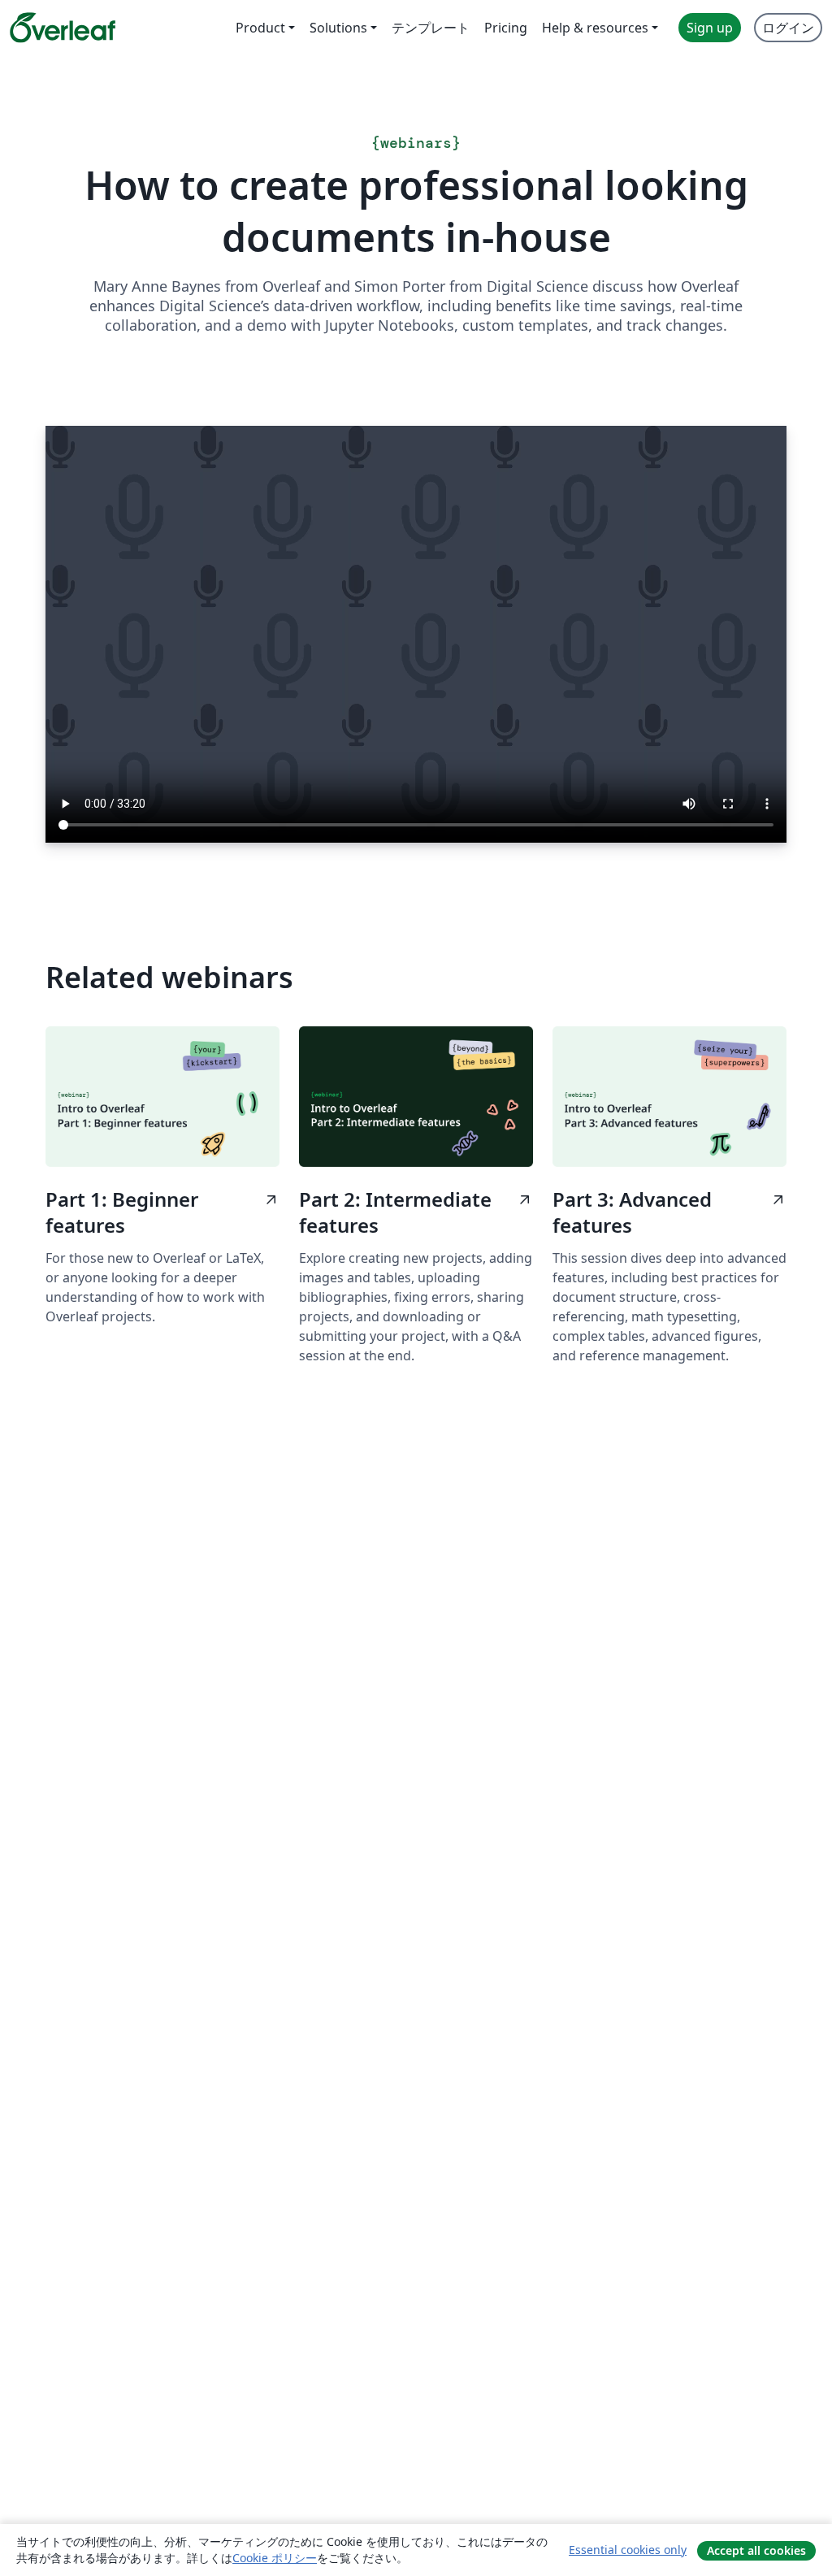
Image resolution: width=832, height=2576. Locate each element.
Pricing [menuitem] (506, 28)
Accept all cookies (756, 2550)
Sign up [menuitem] (710, 28)
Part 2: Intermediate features (416, 1212)
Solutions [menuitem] (338, 28)
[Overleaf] (63, 28)
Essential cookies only (628, 2550)
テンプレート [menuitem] (431, 28)
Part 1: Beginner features (162, 1212)
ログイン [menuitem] (788, 28)
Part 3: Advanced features (669, 1212)
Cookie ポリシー (275, 2558)
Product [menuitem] (260, 28)
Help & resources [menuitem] (595, 28)
